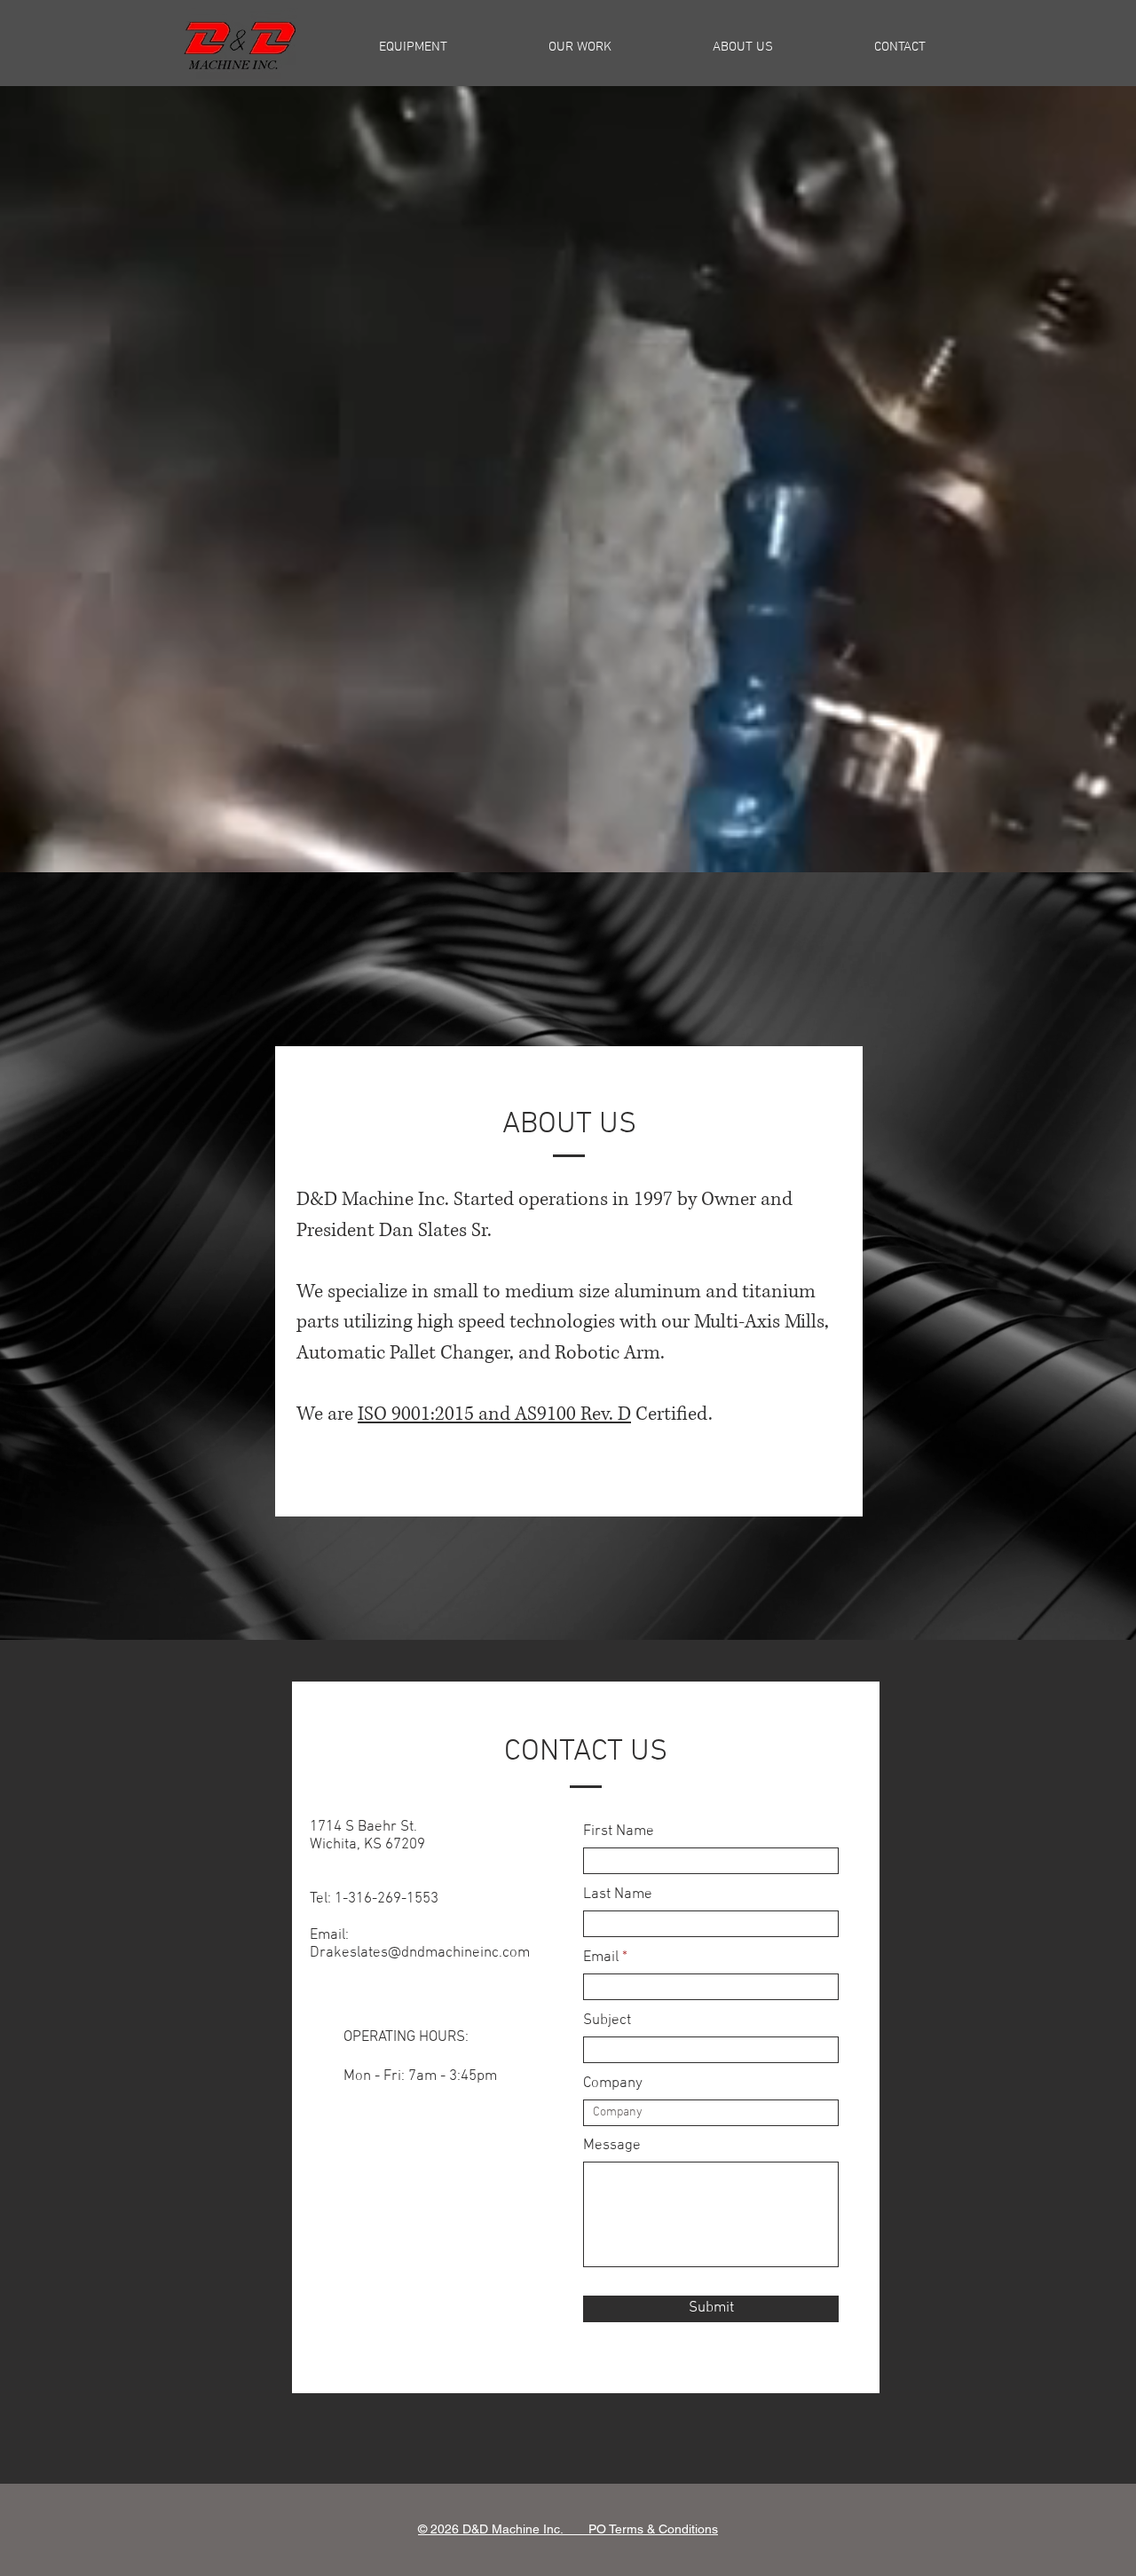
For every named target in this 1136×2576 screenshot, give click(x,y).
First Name (619, 1832)
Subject (607, 2021)
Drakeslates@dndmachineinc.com (420, 1953)
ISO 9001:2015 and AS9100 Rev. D (494, 1414)
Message (612, 2146)
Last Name (618, 1895)
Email (601, 1958)
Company (613, 2084)
